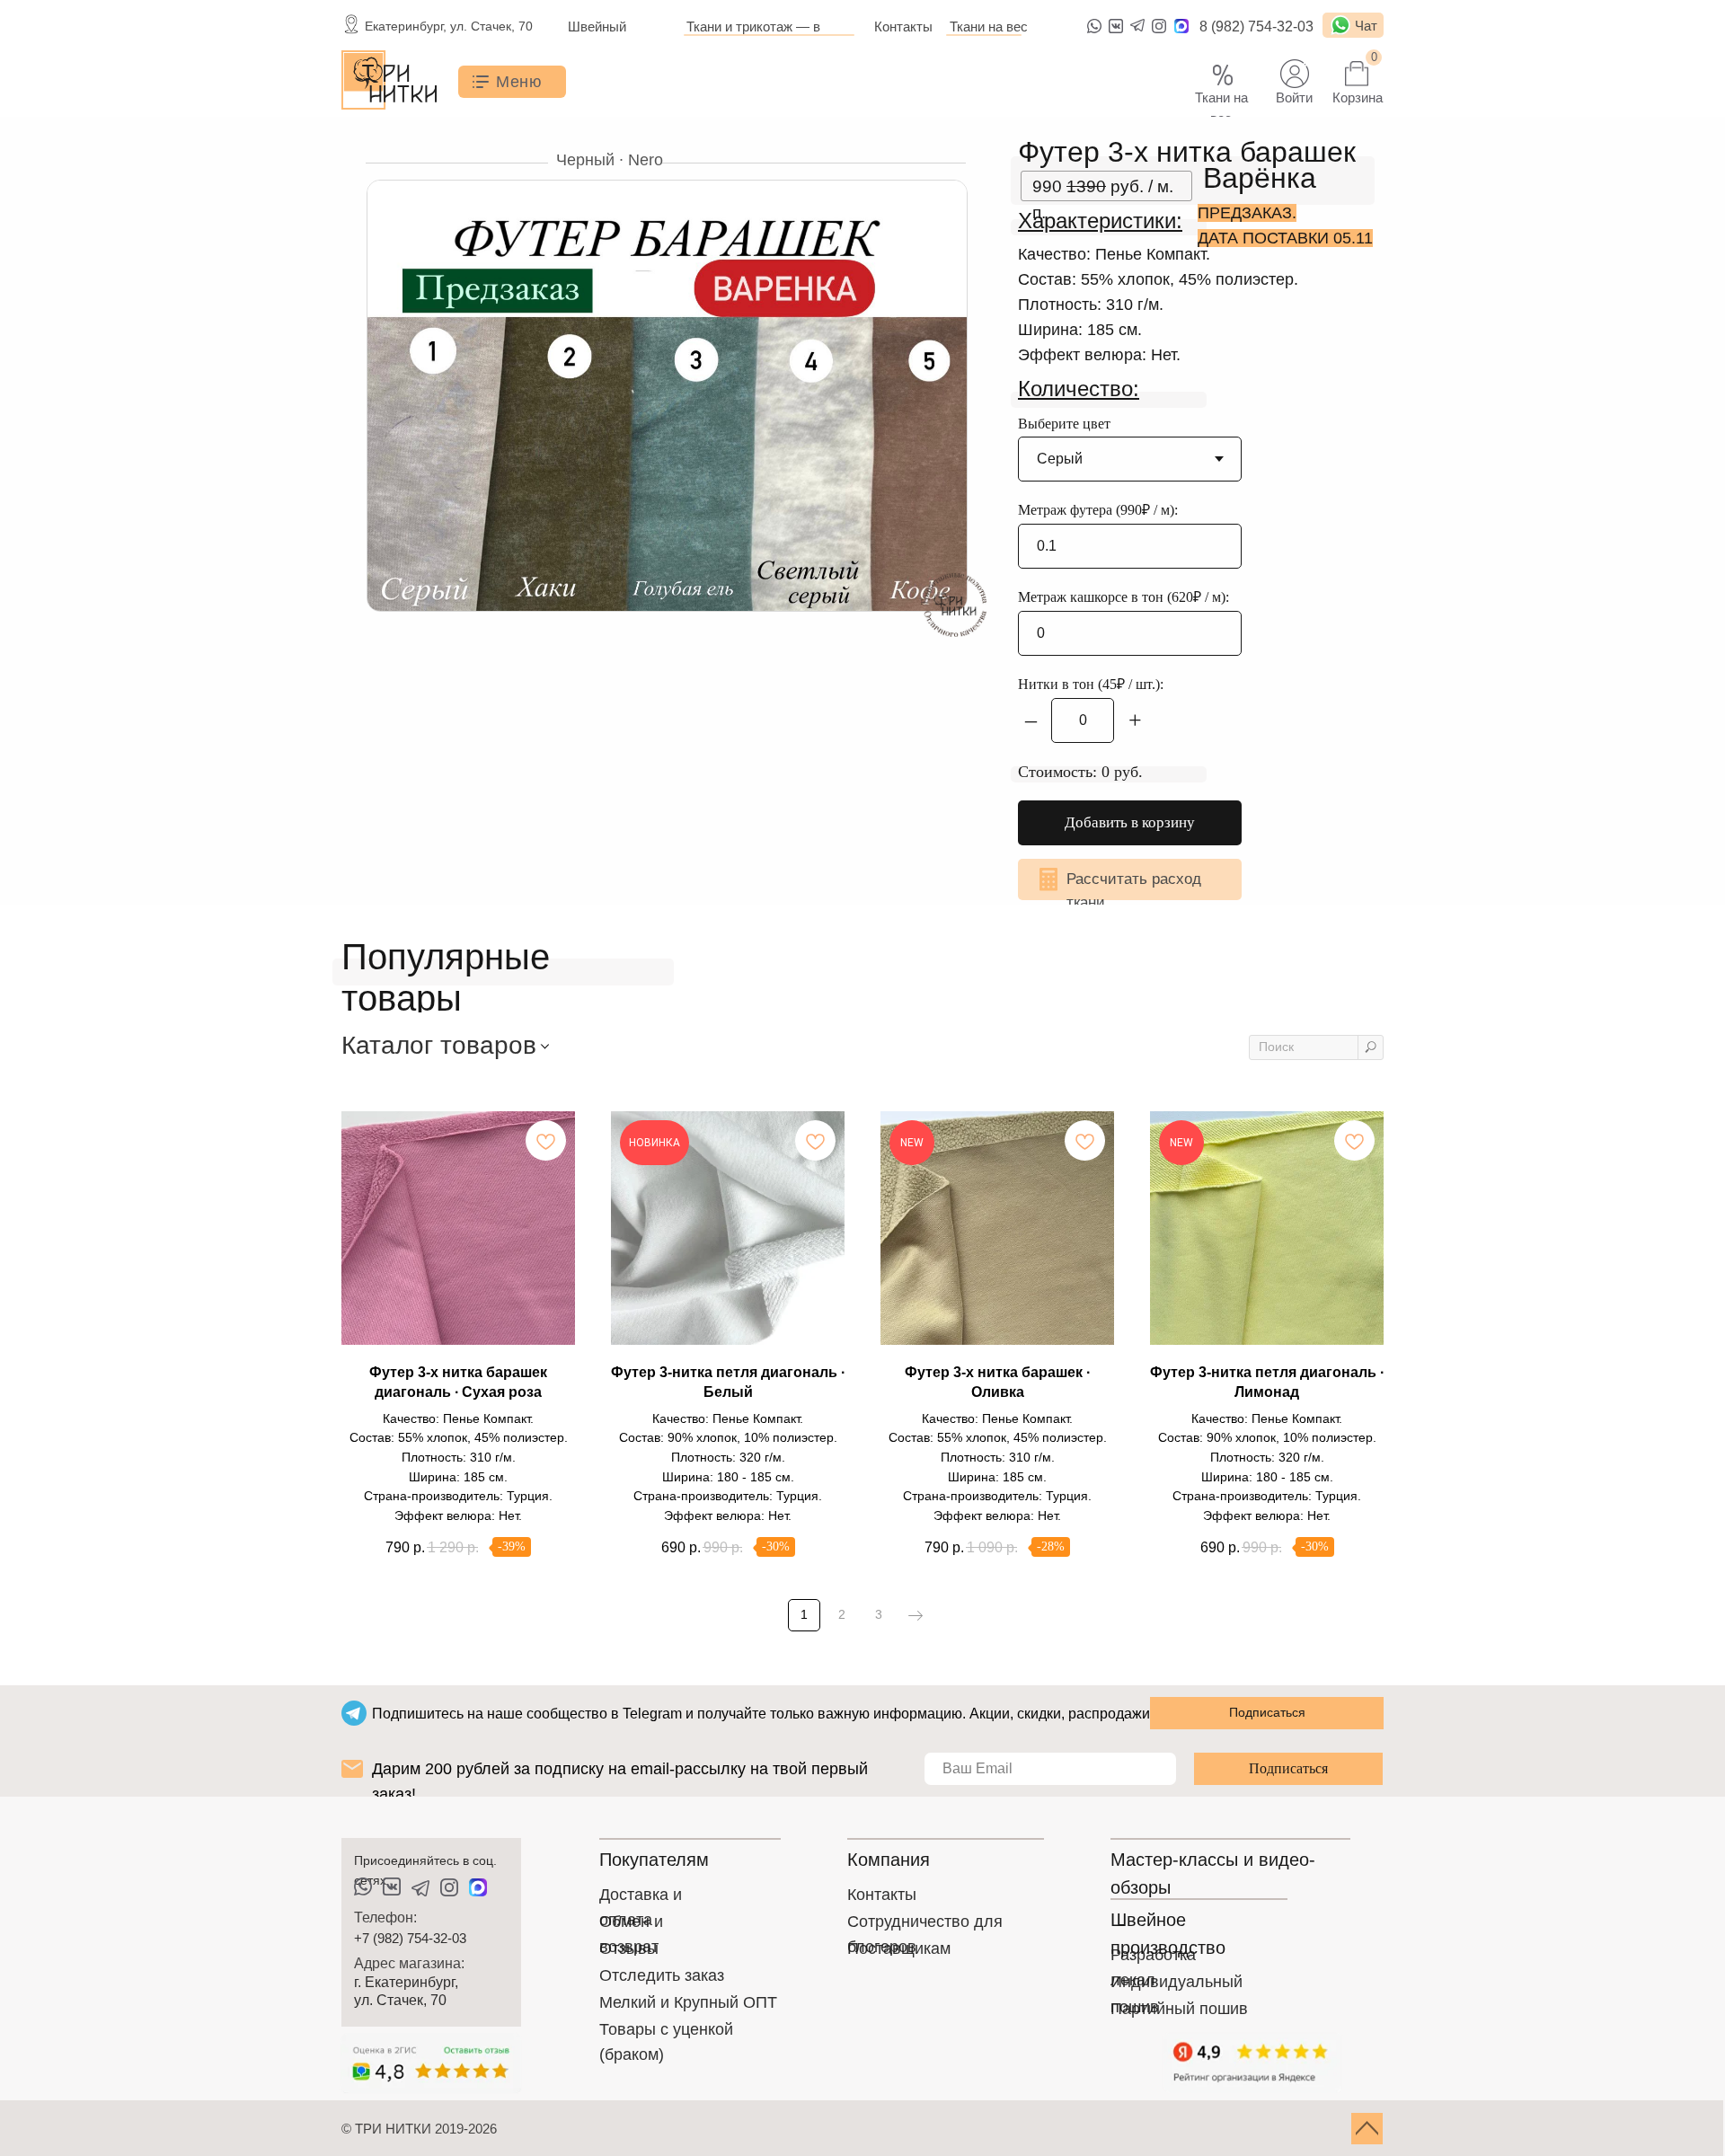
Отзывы (629, 1948)
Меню (519, 82)
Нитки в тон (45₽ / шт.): (1091, 684)
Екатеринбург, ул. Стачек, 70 (449, 26)
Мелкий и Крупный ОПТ (688, 2002)
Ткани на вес (989, 27)
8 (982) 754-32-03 (1256, 27)
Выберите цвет (1064, 424)
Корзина (1358, 97)
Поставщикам (899, 1948)
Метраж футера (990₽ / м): (1098, 510)
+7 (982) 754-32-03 (410, 1938)
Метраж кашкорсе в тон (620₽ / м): (1123, 597)
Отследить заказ (662, 1975)
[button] (1130, 879)
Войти (1294, 97)
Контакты (903, 27)
